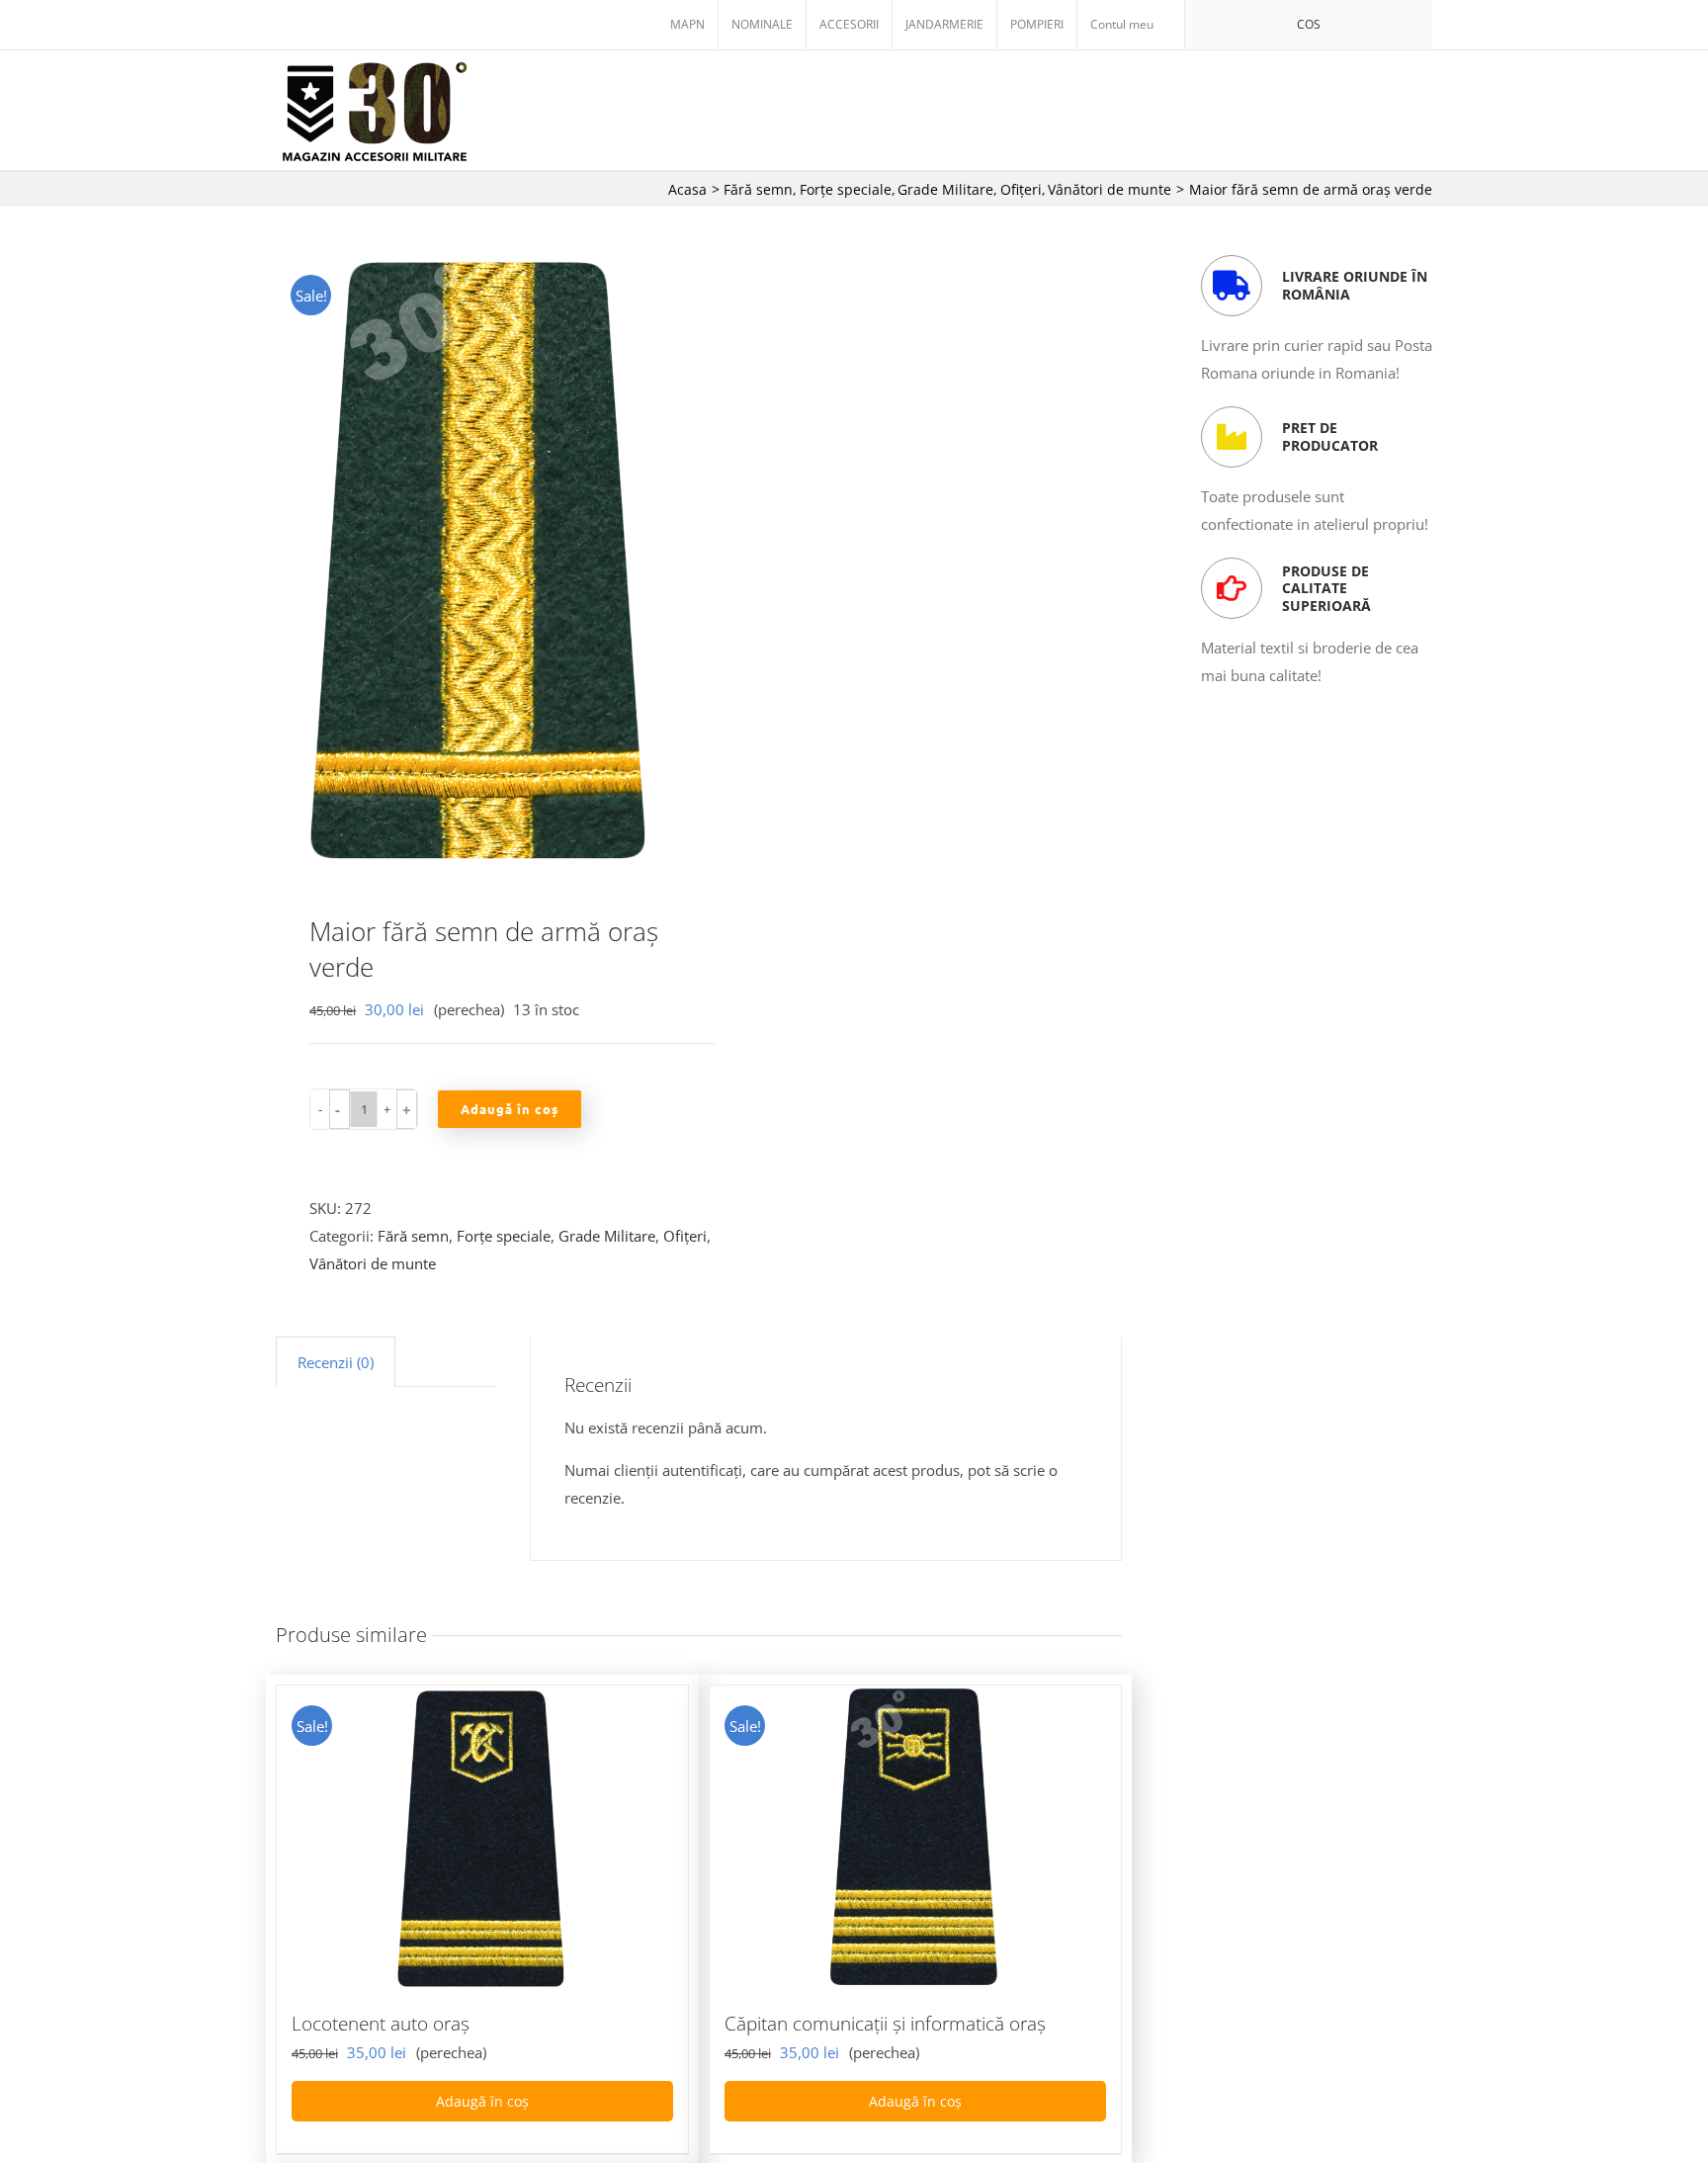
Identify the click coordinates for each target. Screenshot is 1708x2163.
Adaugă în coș (510, 1109)
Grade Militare (607, 1236)
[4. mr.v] (479, 560)
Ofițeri (685, 1236)
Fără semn (413, 1236)
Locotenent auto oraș (381, 2024)
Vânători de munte (373, 1263)
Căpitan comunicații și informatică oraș (885, 2024)
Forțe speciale (504, 1236)
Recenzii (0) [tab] (336, 1362)
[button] (340, 1109)
